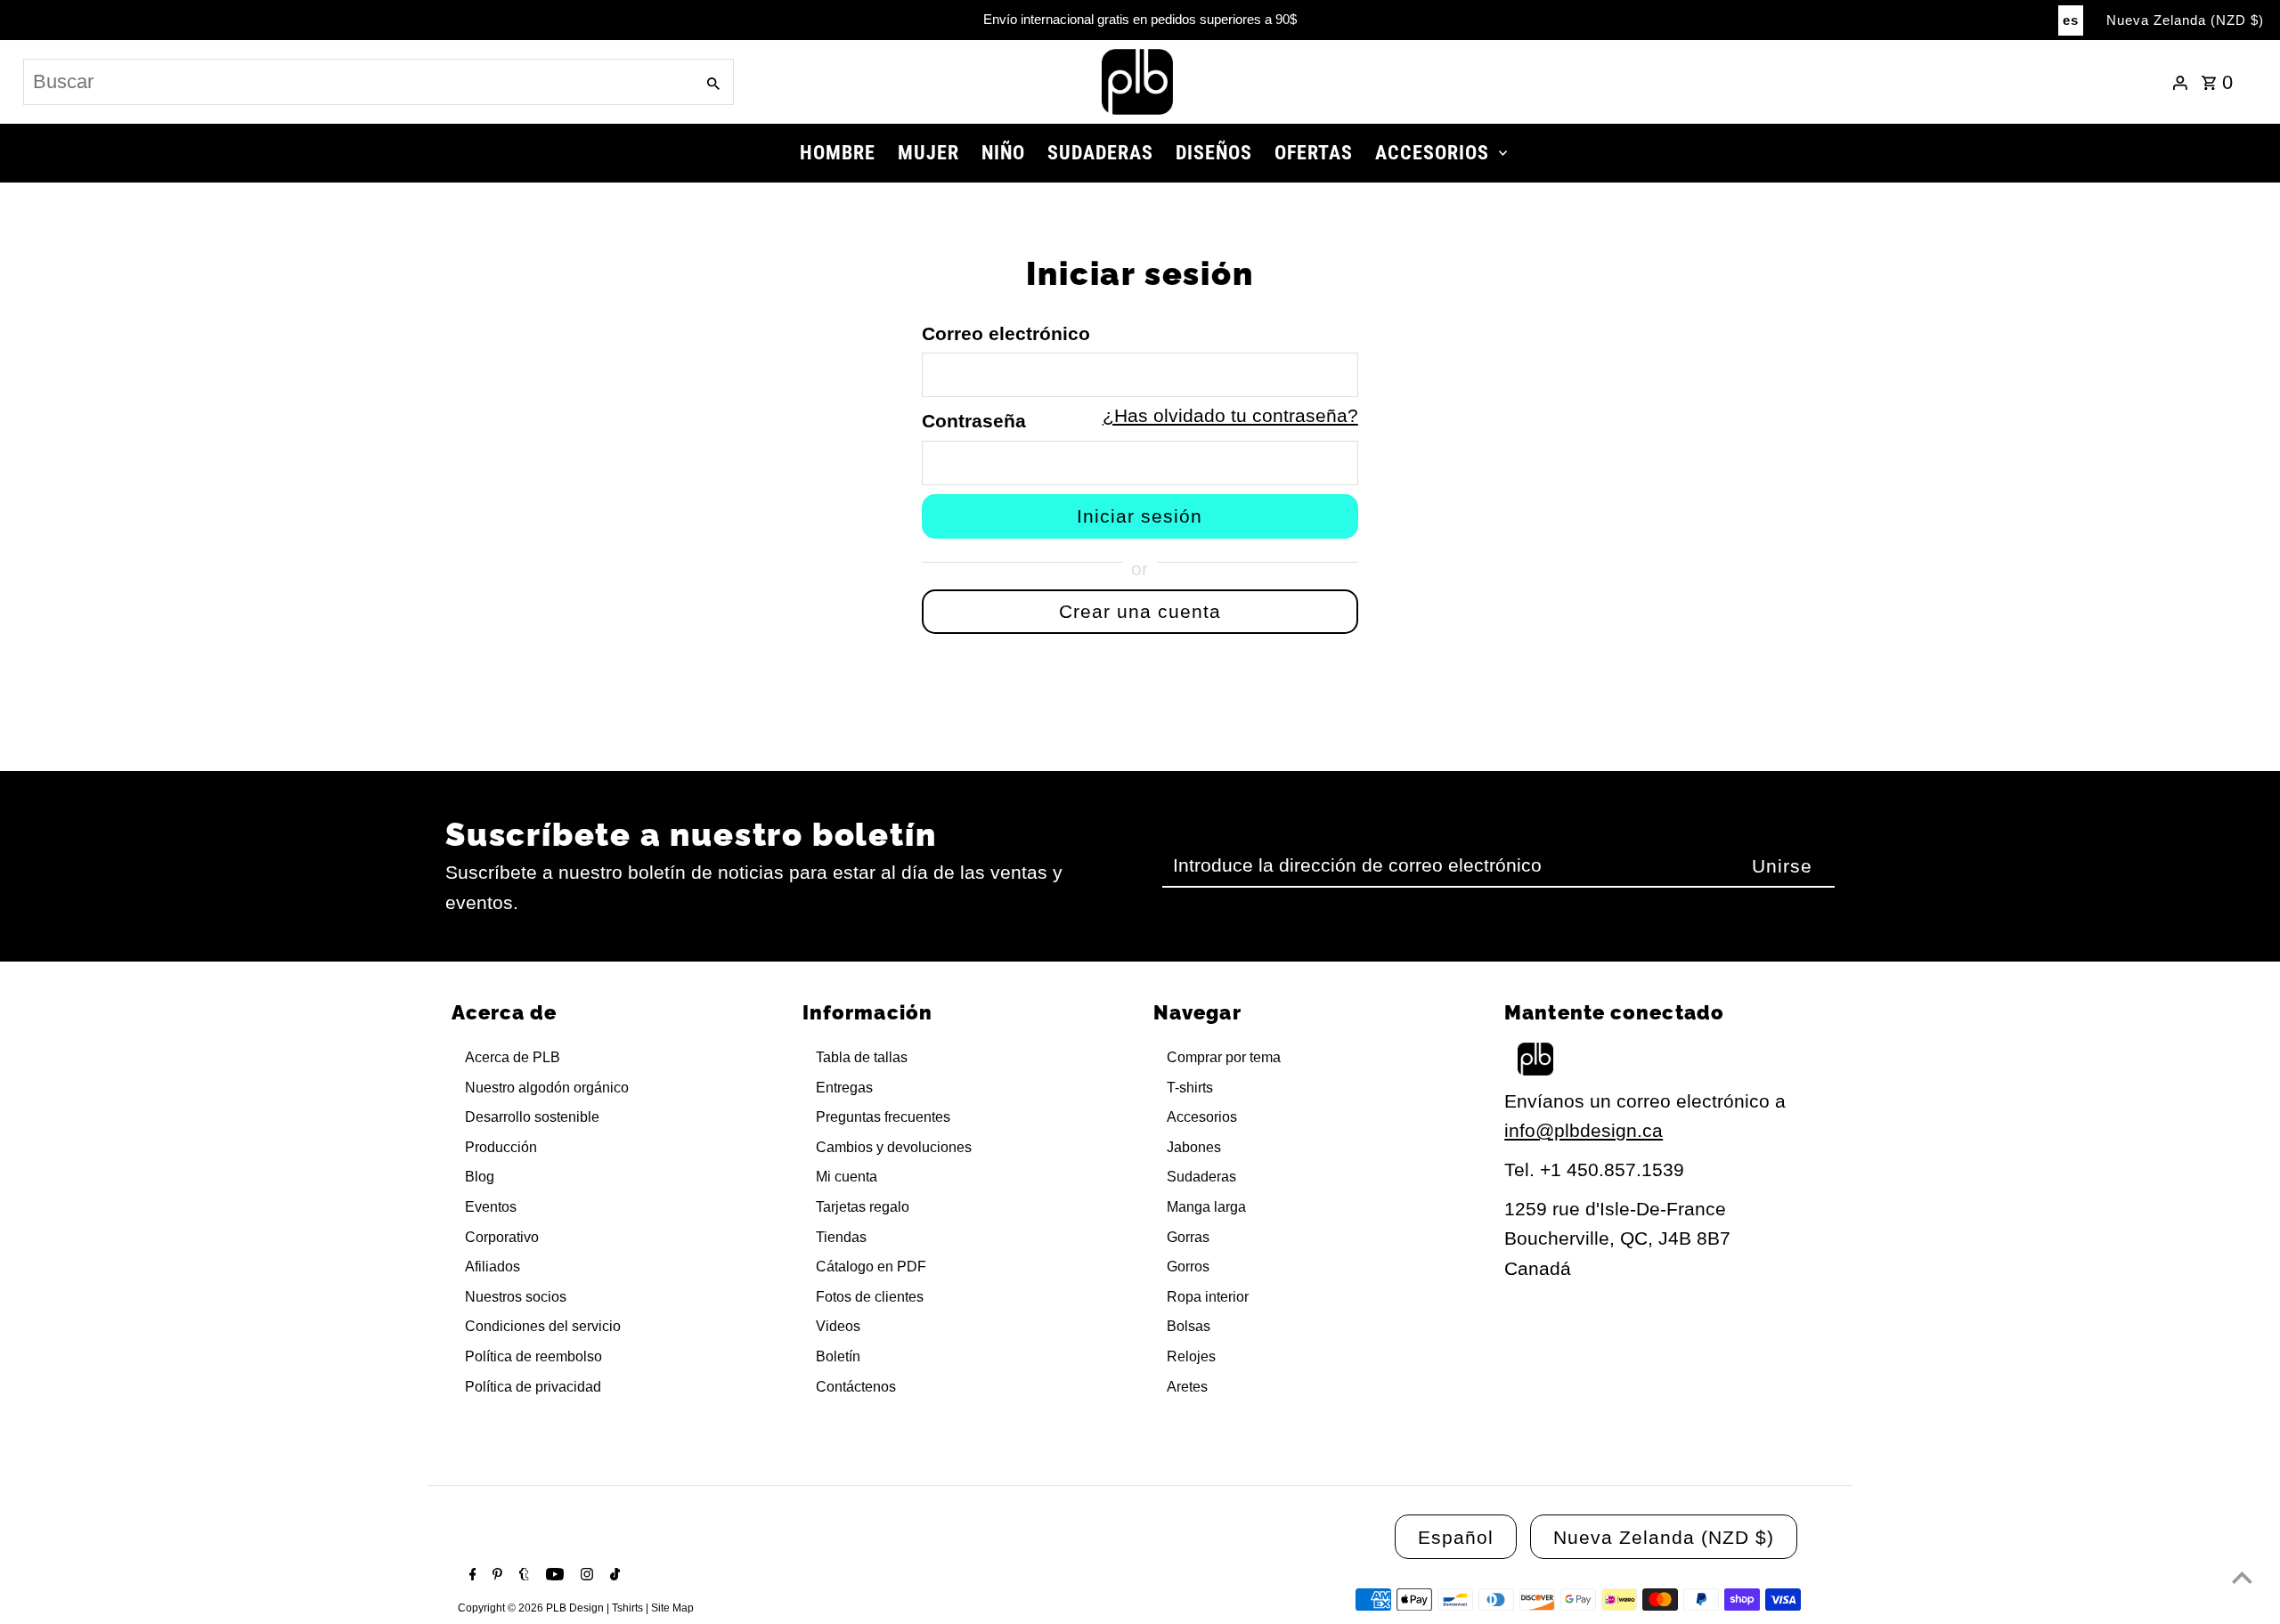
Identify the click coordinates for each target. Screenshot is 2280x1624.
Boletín (838, 1356)
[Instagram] (585, 1576)
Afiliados (493, 1267)
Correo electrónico (1006, 333)
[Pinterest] (495, 1576)
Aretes (1187, 1387)
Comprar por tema (1224, 1057)
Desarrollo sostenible (532, 1117)
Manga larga (1206, 1207)
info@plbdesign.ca (1584, 1130)
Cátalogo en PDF (871, 1267)
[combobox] (357, 82)
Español (1456, 1537)
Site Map (672, 1608)
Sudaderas (1201, 1177)
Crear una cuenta (1140, 611)
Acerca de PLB (513, 1057)
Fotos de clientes (870, 1297)
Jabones (1194, 1147)
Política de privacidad (533, 1387)
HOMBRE (838, 153)
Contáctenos (856, 1387)
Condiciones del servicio (543, 1326)
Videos (838, 1326)
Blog (480, 1177)
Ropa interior (1208, 1297)
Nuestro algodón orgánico (547, 1088)
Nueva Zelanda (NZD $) (2185, 20)
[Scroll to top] (2242, 1577)
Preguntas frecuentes (883, 1117)
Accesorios (1202, 1117)
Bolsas (1189, 1326)
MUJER (928, 153)
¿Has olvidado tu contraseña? (1230, 415)
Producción (501, 1147)
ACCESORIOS (1432, 153)
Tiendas (841, 1237)
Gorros (1188, 1267)
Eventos (491, 1207)
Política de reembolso (533, 1356)
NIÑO (1003, 153)
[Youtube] (553, 1576)
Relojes (1191, 1356)
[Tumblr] (522, 1576)
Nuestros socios (516, 1297)
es (2071, 20)
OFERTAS (1314, 153)
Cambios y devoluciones (894, 1147)
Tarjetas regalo (863, 1207)
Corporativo (502, 1237)
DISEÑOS (1214, 153)
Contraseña (974, 421)
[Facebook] (471, 1576)
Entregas (844, 1088)
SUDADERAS (1100, 153)
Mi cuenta (847, 1177)
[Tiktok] (613, 1576)
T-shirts (1190, 1088)
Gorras (1188, 1237)
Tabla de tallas (862, 1057)
